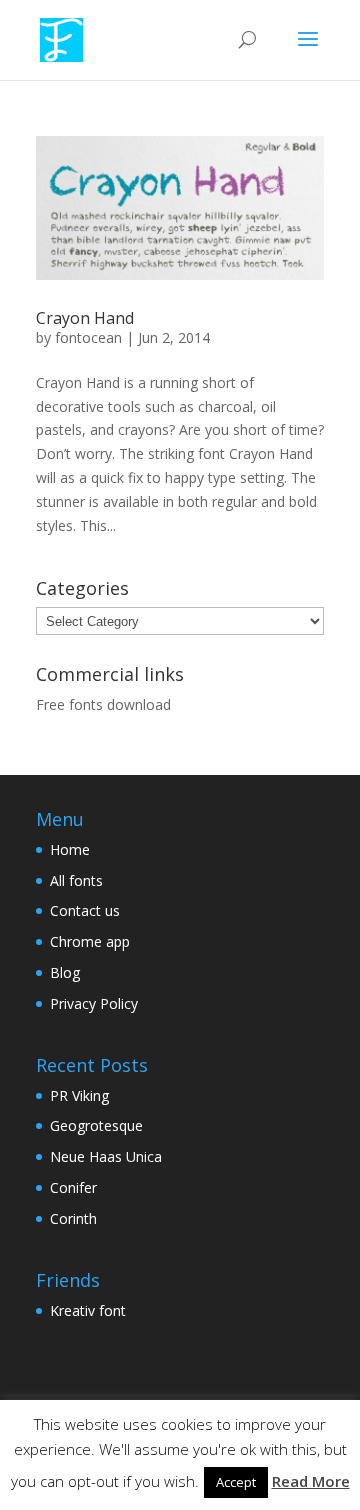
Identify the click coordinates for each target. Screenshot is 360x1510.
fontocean (88, 337)
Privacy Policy (94, 1003)
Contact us (85, 910)
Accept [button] (236, 1482)
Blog (65, 972)
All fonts (76, 880)
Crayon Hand (85, 318)
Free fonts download (103, 704)
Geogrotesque (96, 1125)
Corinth (73, 1218)
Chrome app (90, 941)
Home (70, 849)
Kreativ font (88, 1310)
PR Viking (79, 1095)
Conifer (73, 1187)
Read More (311, 1481)
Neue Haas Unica (106, 1156)
